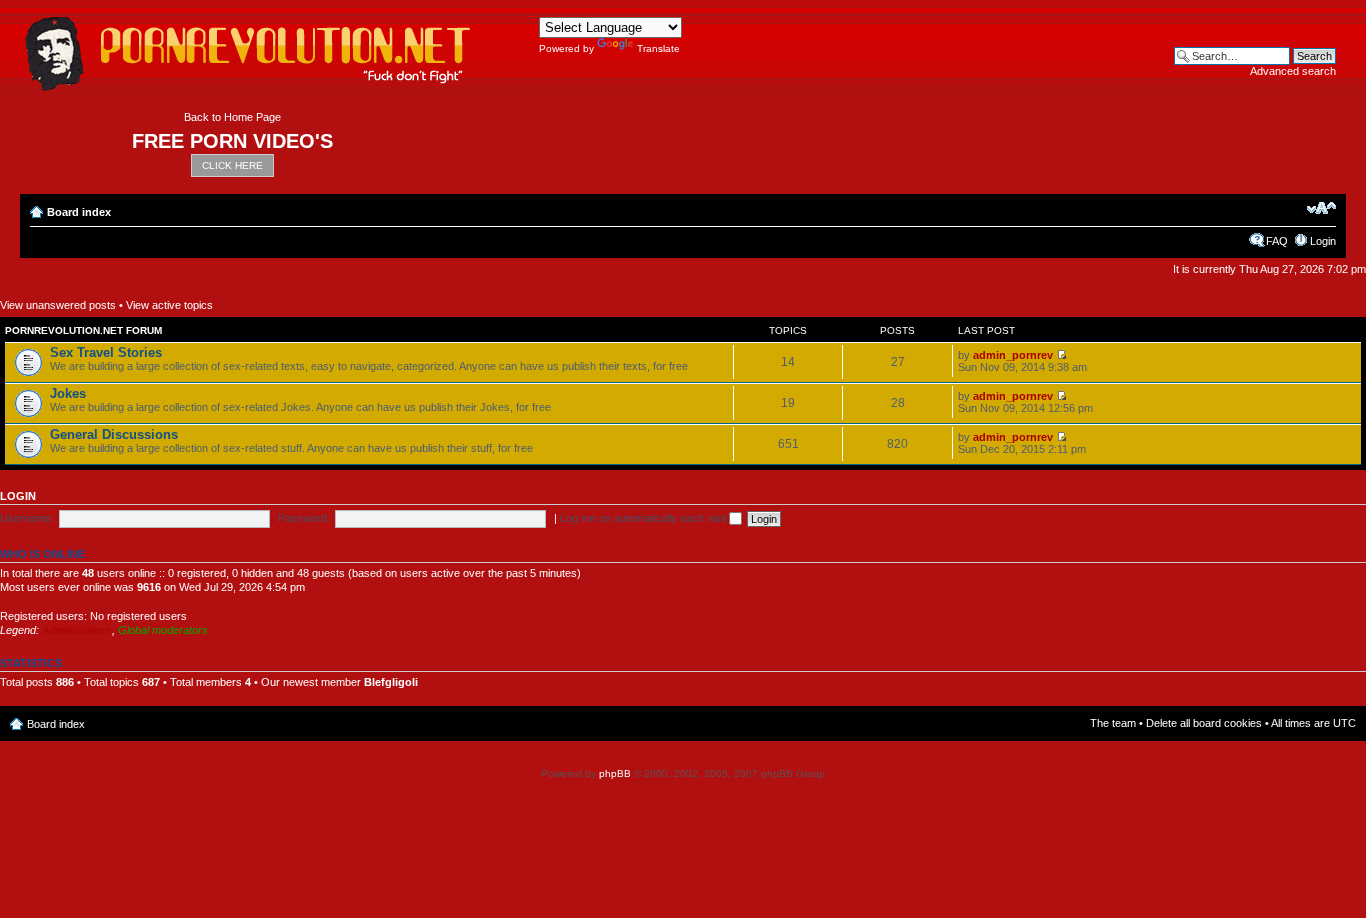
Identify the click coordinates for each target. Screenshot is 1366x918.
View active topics (169, 305)
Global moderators (163, 630)
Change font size (1321, 208)
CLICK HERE (232, 165)
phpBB (615, 773)
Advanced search (1293, 71)
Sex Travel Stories (106, 352)
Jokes (68, 393)
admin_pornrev (1013, 355)
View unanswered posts (58, 305)
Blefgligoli (391, 682)
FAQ (1277, 241)
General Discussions (114, 434)
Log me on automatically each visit (644, 518)
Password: (304, 518)
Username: (27, 518)
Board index (79, 212)
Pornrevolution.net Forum (83, 330)
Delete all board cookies (1204, 723)
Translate (658, 48)
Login (1323, 241)
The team (1113, 723)
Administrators (77, 630)
